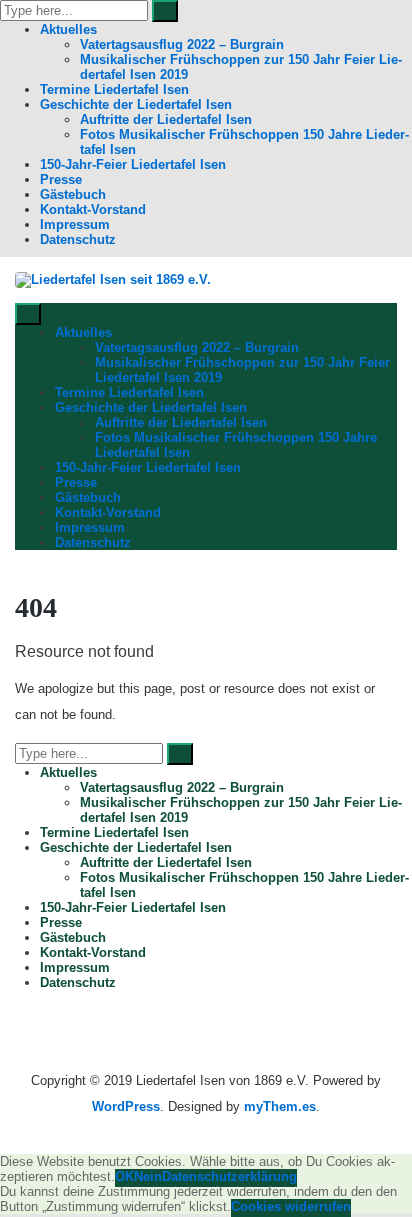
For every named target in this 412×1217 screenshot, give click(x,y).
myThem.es (280, 1106)
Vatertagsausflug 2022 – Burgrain (182, 44)
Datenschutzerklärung (229, 1176)
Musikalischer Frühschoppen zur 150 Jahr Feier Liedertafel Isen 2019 (241, 67)
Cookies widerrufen (291, 1206)
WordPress (126, 1106)
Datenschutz (78, 239)
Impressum (75, 224)
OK (124, 1176)
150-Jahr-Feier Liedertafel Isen (133, 164)
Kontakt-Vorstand (93, 209)
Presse (61, 179)
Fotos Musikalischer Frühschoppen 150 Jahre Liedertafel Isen (244, 142)
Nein (148, 1176)
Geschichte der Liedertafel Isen (136, 104)
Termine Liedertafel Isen (114, 89)
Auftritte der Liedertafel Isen (166, 119)
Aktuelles (68, 29)
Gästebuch (73, 194)
